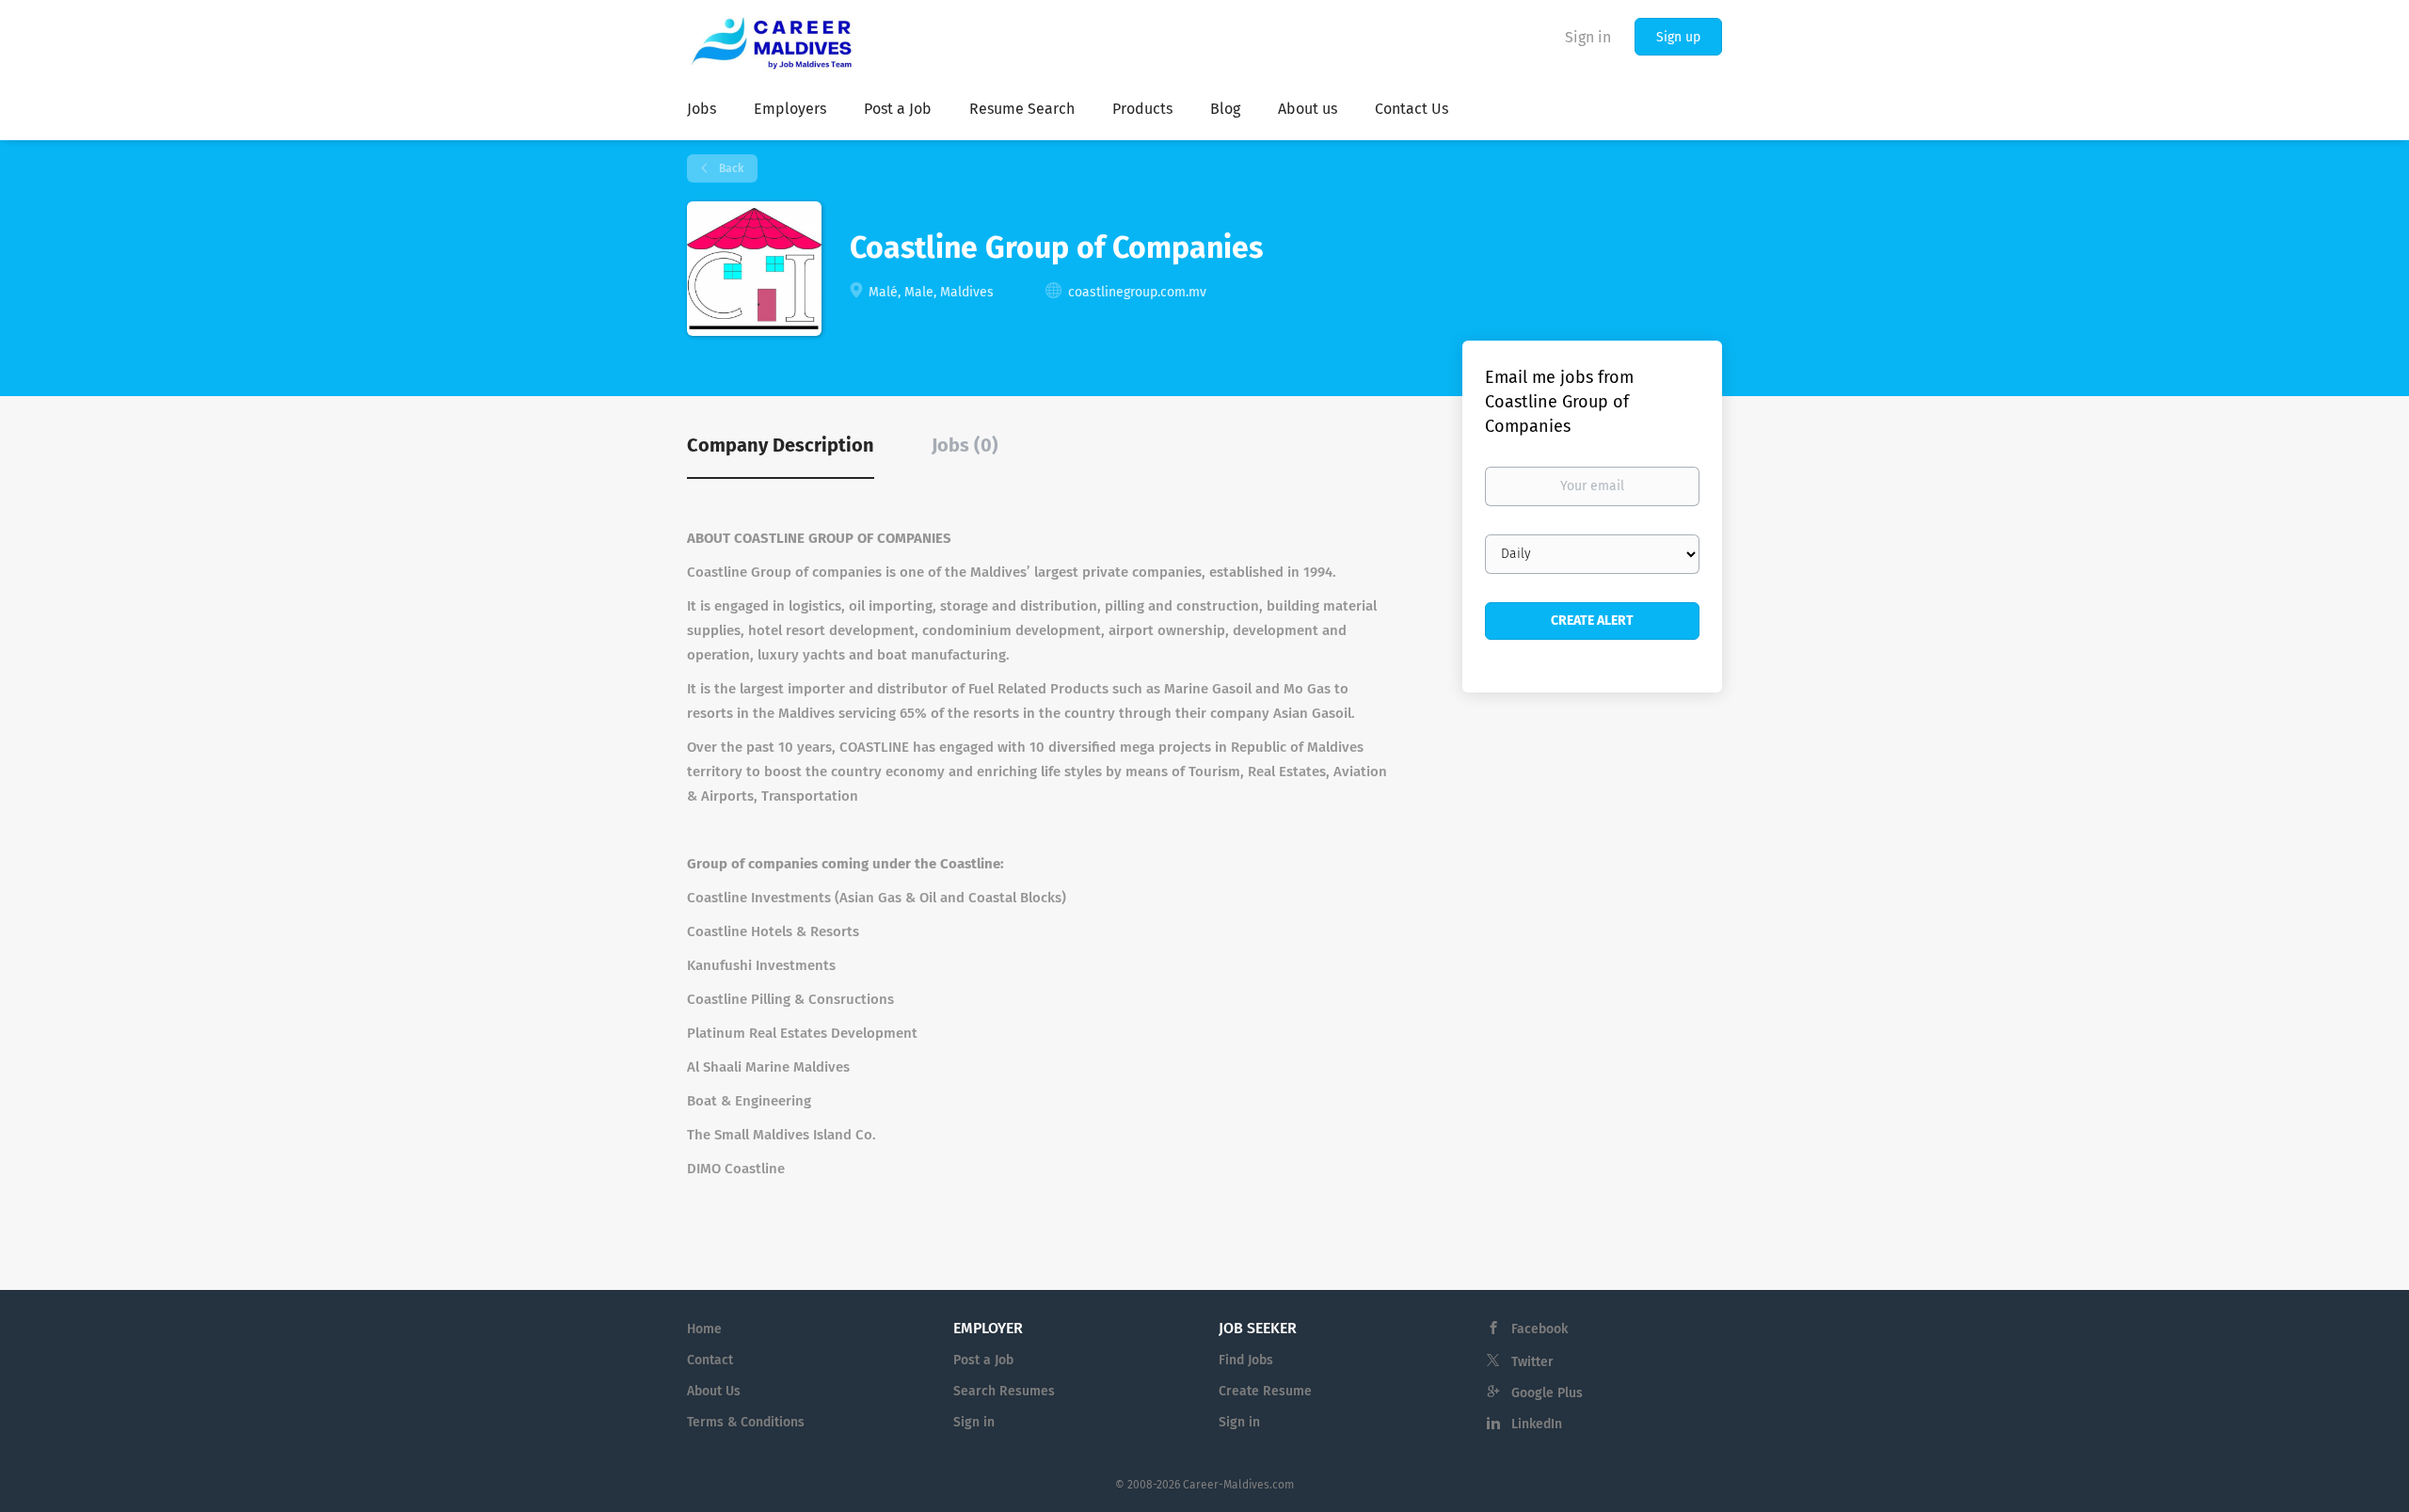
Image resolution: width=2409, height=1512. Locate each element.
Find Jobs (1246, 1360)
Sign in (1588, 37)
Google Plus (1547, 1393)
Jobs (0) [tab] (965, 445)
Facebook (1540, 1329)
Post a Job (983, 1360)
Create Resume (1265, 1391)
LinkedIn (1537, 1424)
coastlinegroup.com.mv (1137, 292)
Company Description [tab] (781, 445)
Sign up (1678, 37)
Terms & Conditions (746, 1422)
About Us (714, 1391)
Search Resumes (1004, 1391)
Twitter (1532, 1362)
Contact (710, 1360)
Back (730, 168)
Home (704, 1329)
